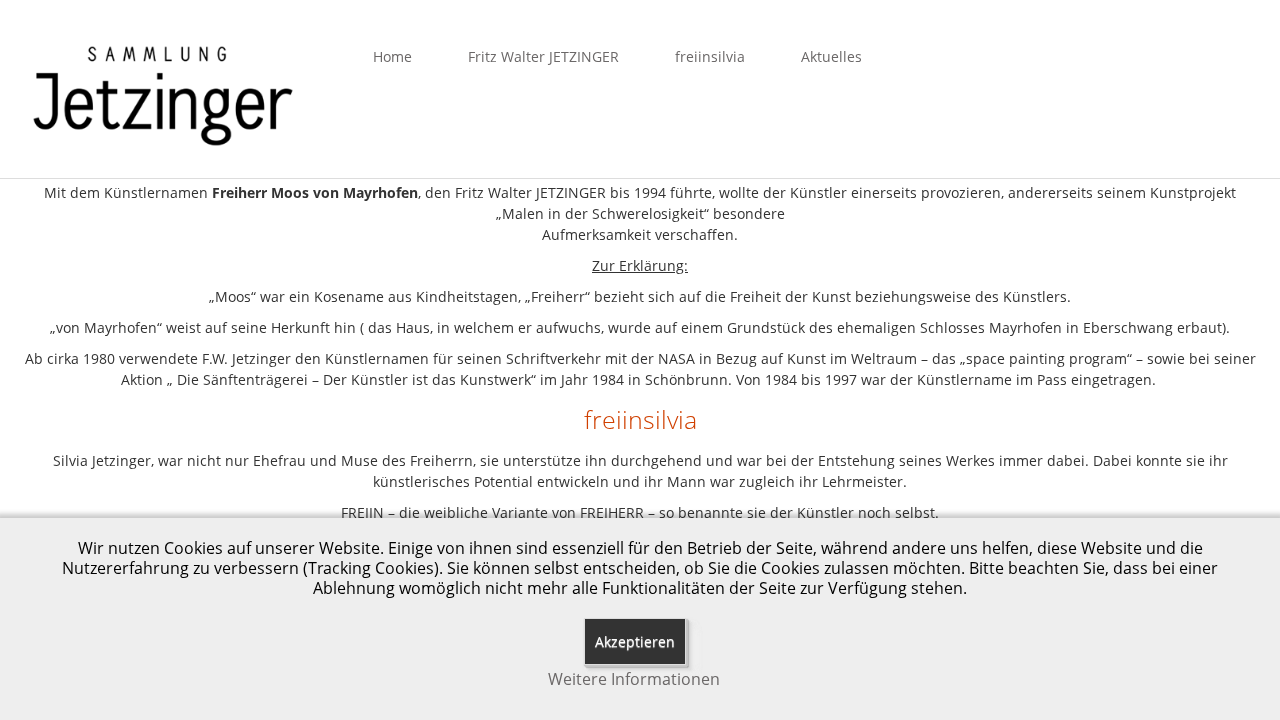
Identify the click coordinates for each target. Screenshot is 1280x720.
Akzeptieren (635, 641)
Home (392, 56)
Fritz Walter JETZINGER (543, 56)
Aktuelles (831, 56)
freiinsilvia (710, 56)
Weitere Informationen (634, 679)
